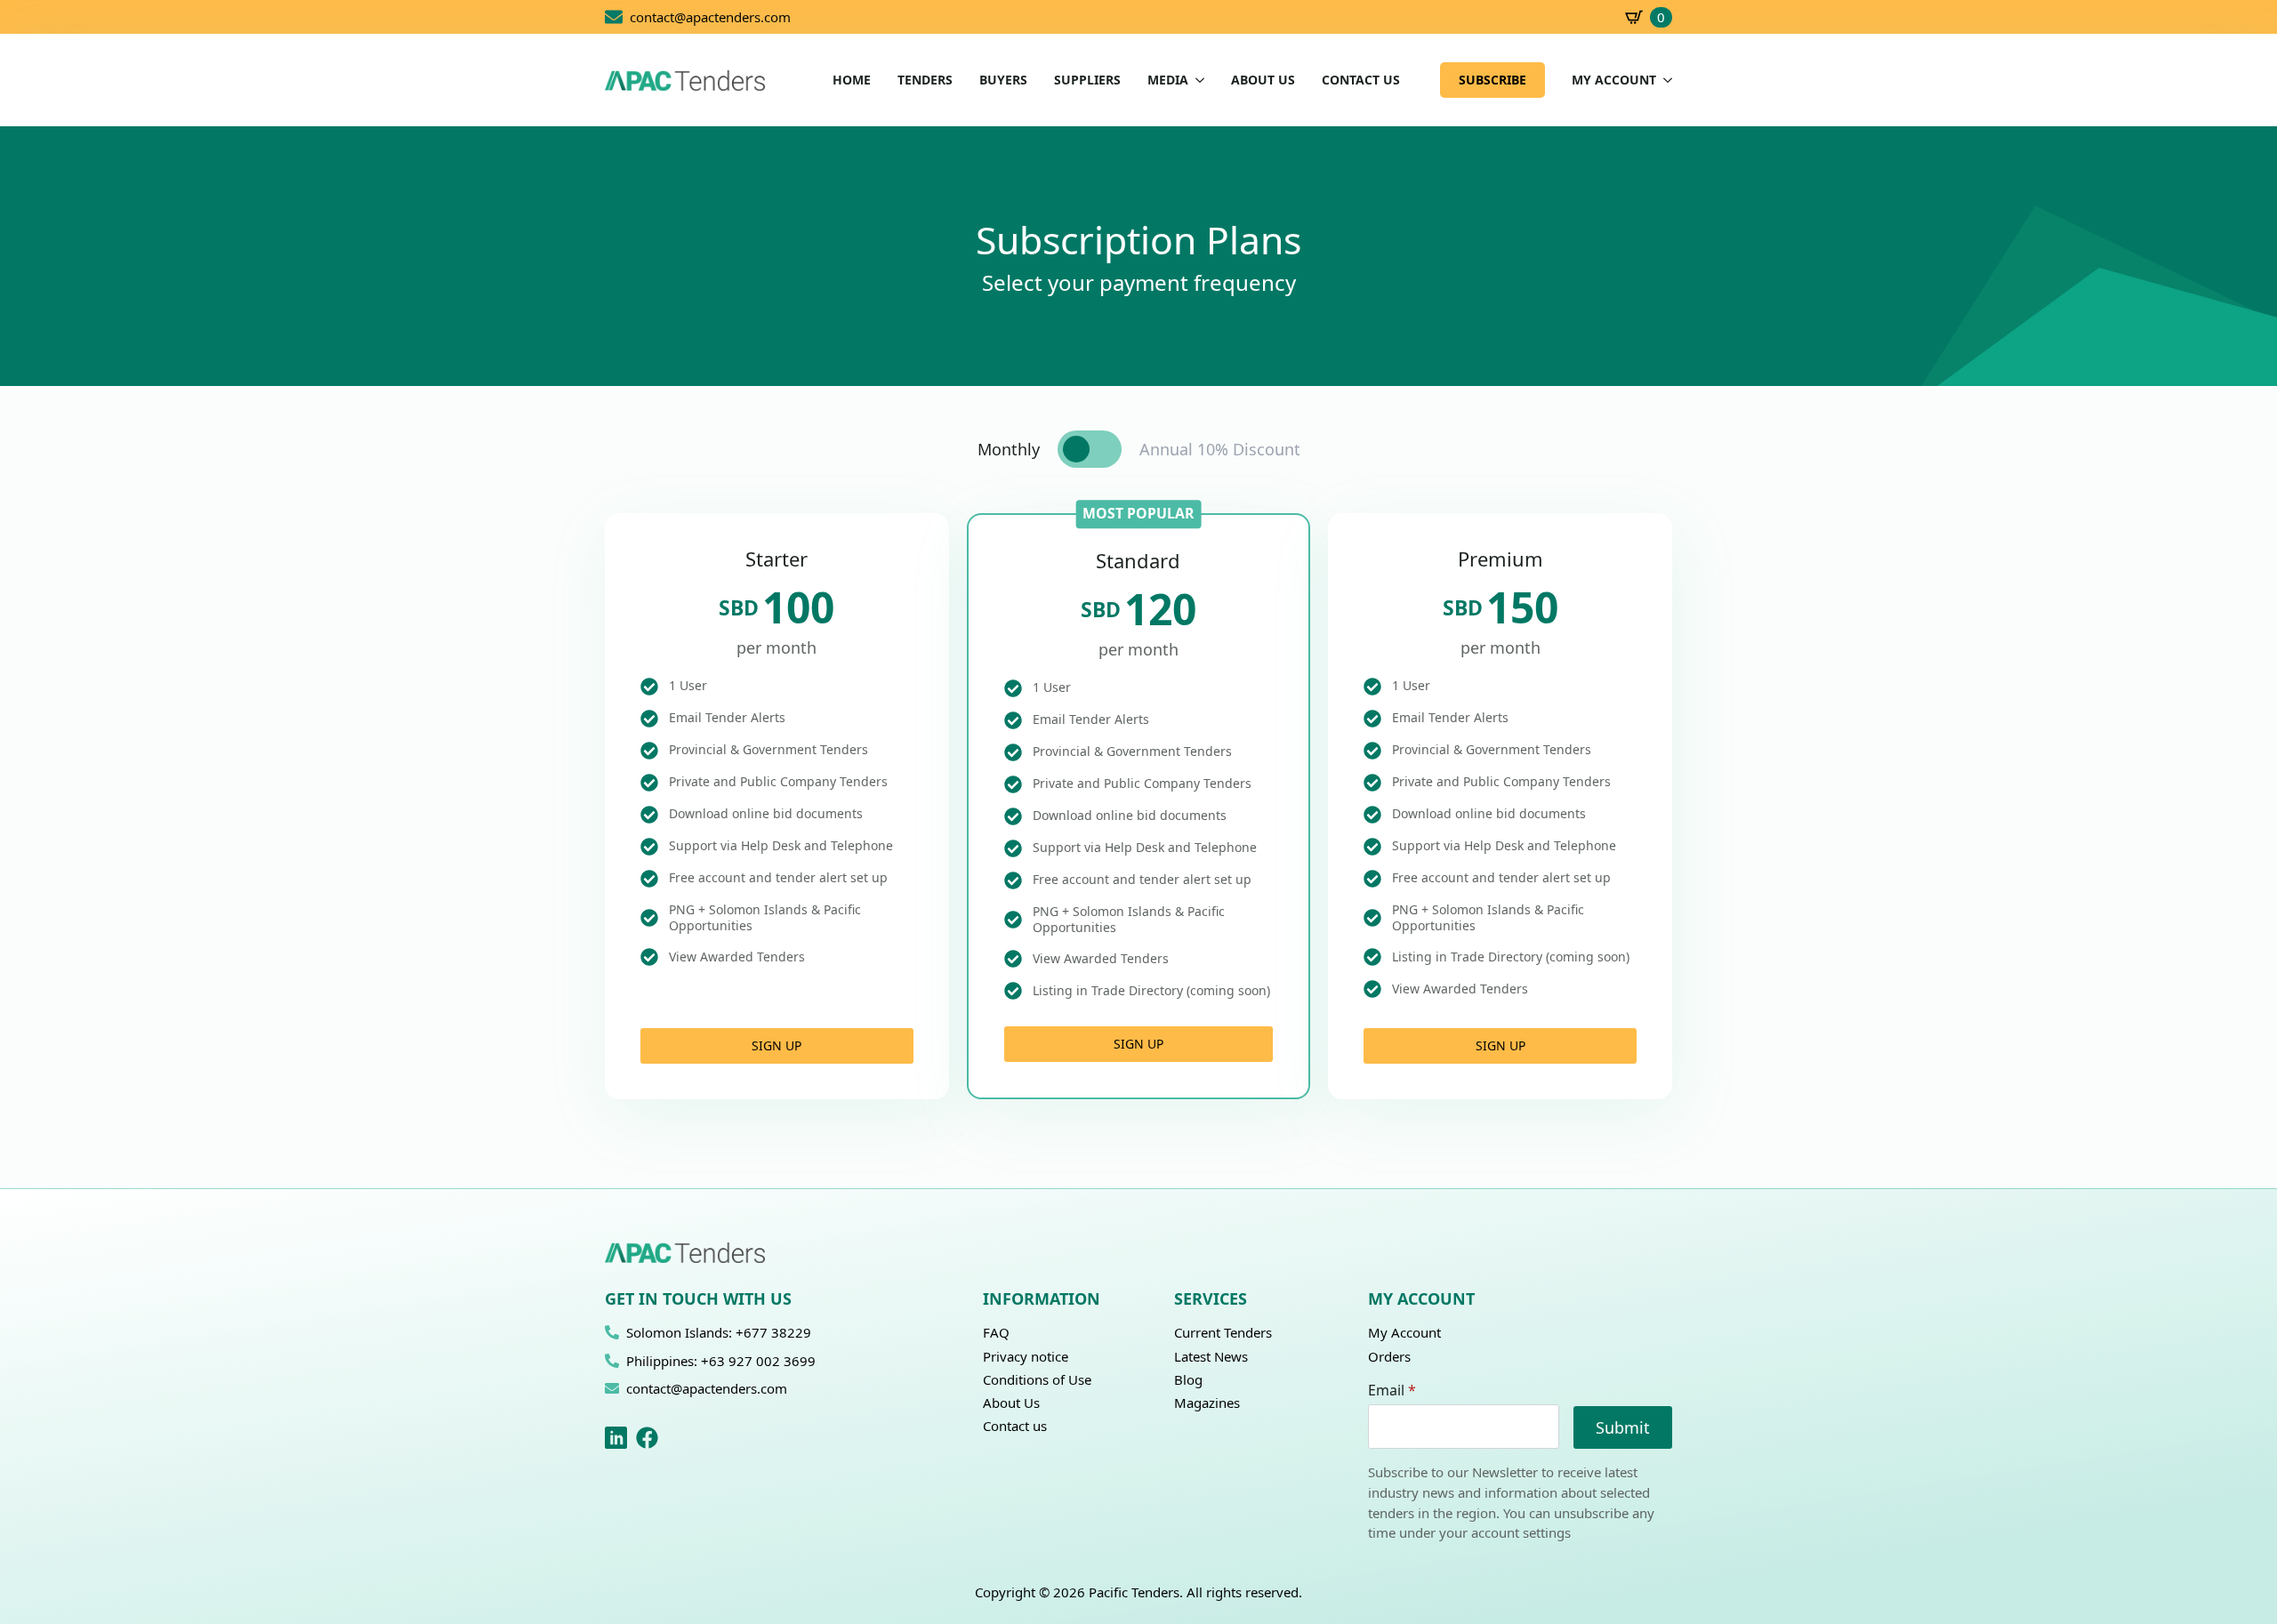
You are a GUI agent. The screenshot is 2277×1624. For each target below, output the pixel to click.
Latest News (1211, 1356)
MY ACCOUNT (1614, 80)
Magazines (1207, 1403)
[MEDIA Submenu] (1196, 80)
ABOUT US (1263, 80)
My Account (1404, 1332)
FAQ (996, 1332)
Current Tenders (1223, 1332)
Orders (1389, 1356)
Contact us (1015, 1426)
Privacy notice (1026, 1356)
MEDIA (1168, 80)
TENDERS (925, 80)
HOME (852, 80)
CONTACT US (1361, 80)
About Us (1011, 1403)
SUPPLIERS (1087, 80)
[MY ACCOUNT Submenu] (1664, 80)
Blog (1188, 1379)
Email (1392, 1390)
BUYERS (1003, 80)
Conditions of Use (1037, 1379)
